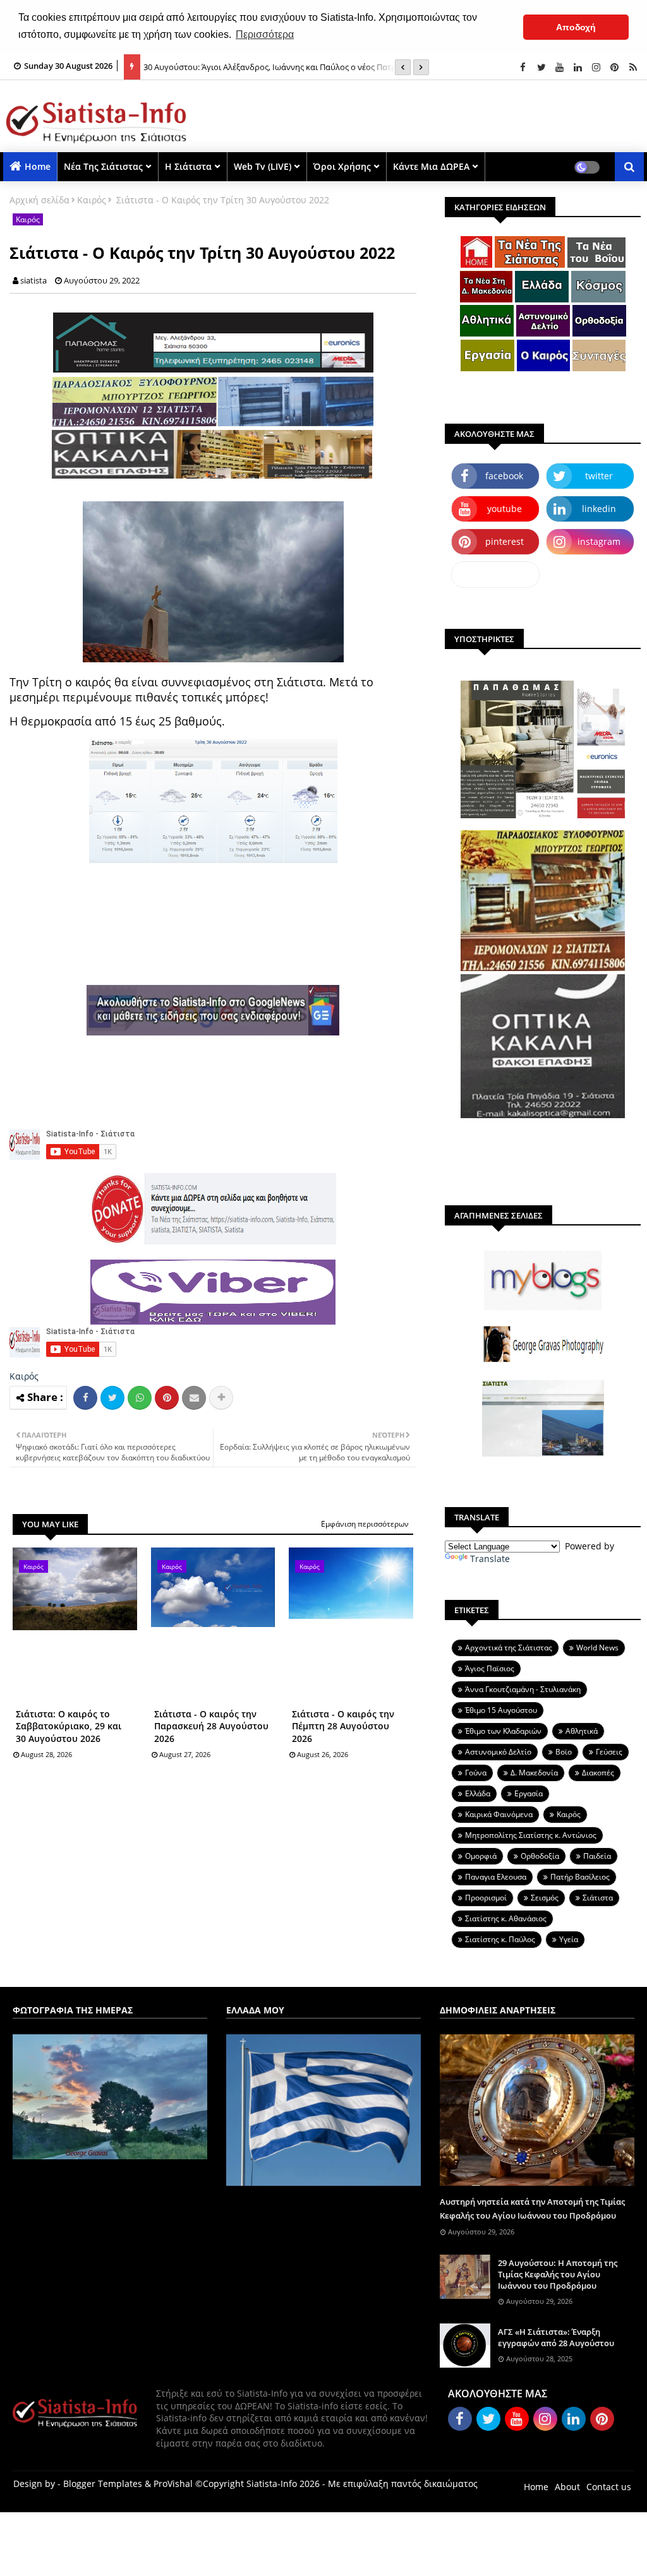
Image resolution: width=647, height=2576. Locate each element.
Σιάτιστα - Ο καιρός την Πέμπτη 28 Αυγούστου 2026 (343, 1726)
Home (38, 166)
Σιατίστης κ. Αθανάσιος (506, 1918)
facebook (504, 476)
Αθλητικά (582, 1731)
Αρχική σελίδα (39, 200)
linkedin (599, 509)
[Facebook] (85, 1398)
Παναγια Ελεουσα (496, 1877)
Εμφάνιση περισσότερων (365, 1524)
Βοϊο (564, 1752)
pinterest (505, 541)
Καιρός (92, 200)
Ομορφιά (481, 1856)
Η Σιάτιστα (188, 166)
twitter (599, 476)
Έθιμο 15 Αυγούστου (501, 1710)
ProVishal (173, 2484)
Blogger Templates (103, 2484)
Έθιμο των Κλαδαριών (503, 1731)
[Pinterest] (167, 1398)
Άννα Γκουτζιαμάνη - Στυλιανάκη (523, 1689)
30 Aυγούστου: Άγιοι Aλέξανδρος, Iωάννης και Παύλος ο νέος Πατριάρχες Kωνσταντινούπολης (282, 71)
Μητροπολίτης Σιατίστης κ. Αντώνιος (531, 1835)
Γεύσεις (609, 1752)
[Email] (194, 1398)
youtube (505, 509)
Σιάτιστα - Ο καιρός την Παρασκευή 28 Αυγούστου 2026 (211, 1726)
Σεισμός (545, 1898)
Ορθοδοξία (540, 1856)
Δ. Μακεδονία (534, 1773)
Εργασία (529, 1793)
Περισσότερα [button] (265, 34)
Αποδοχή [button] (576, 27)
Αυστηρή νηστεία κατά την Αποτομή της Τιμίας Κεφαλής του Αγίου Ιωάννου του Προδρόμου (532, 2209)
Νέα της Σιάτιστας (103, 166)
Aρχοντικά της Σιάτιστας (509, 1648)
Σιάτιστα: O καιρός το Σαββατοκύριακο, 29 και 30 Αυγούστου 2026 (69, 1726)
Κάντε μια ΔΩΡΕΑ (431, 166)
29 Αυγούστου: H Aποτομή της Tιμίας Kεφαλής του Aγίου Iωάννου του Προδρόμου (558, 2274)
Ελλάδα (478, 1793)
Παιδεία (597, 1856)
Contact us (609, 2487)
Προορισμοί (486, 1898)
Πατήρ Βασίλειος (580, 1877)
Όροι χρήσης (342, 166)
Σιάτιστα (598, 1898)
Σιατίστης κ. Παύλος (500, 1939)
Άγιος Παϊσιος (490, 1668)
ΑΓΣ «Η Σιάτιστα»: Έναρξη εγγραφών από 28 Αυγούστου (556, 2337)
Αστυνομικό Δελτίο (498, 1752)
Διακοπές (598, 1773)
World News (597, 1648)
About (567, 2487)
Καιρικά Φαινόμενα (499, 1814)
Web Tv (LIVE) (263, 166)
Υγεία (569, 1939)
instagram (599, 541)
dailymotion (496, 574)
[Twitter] (112, 1398)
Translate (490, 1559)
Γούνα (476, 1773)
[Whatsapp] (140, 1398)
